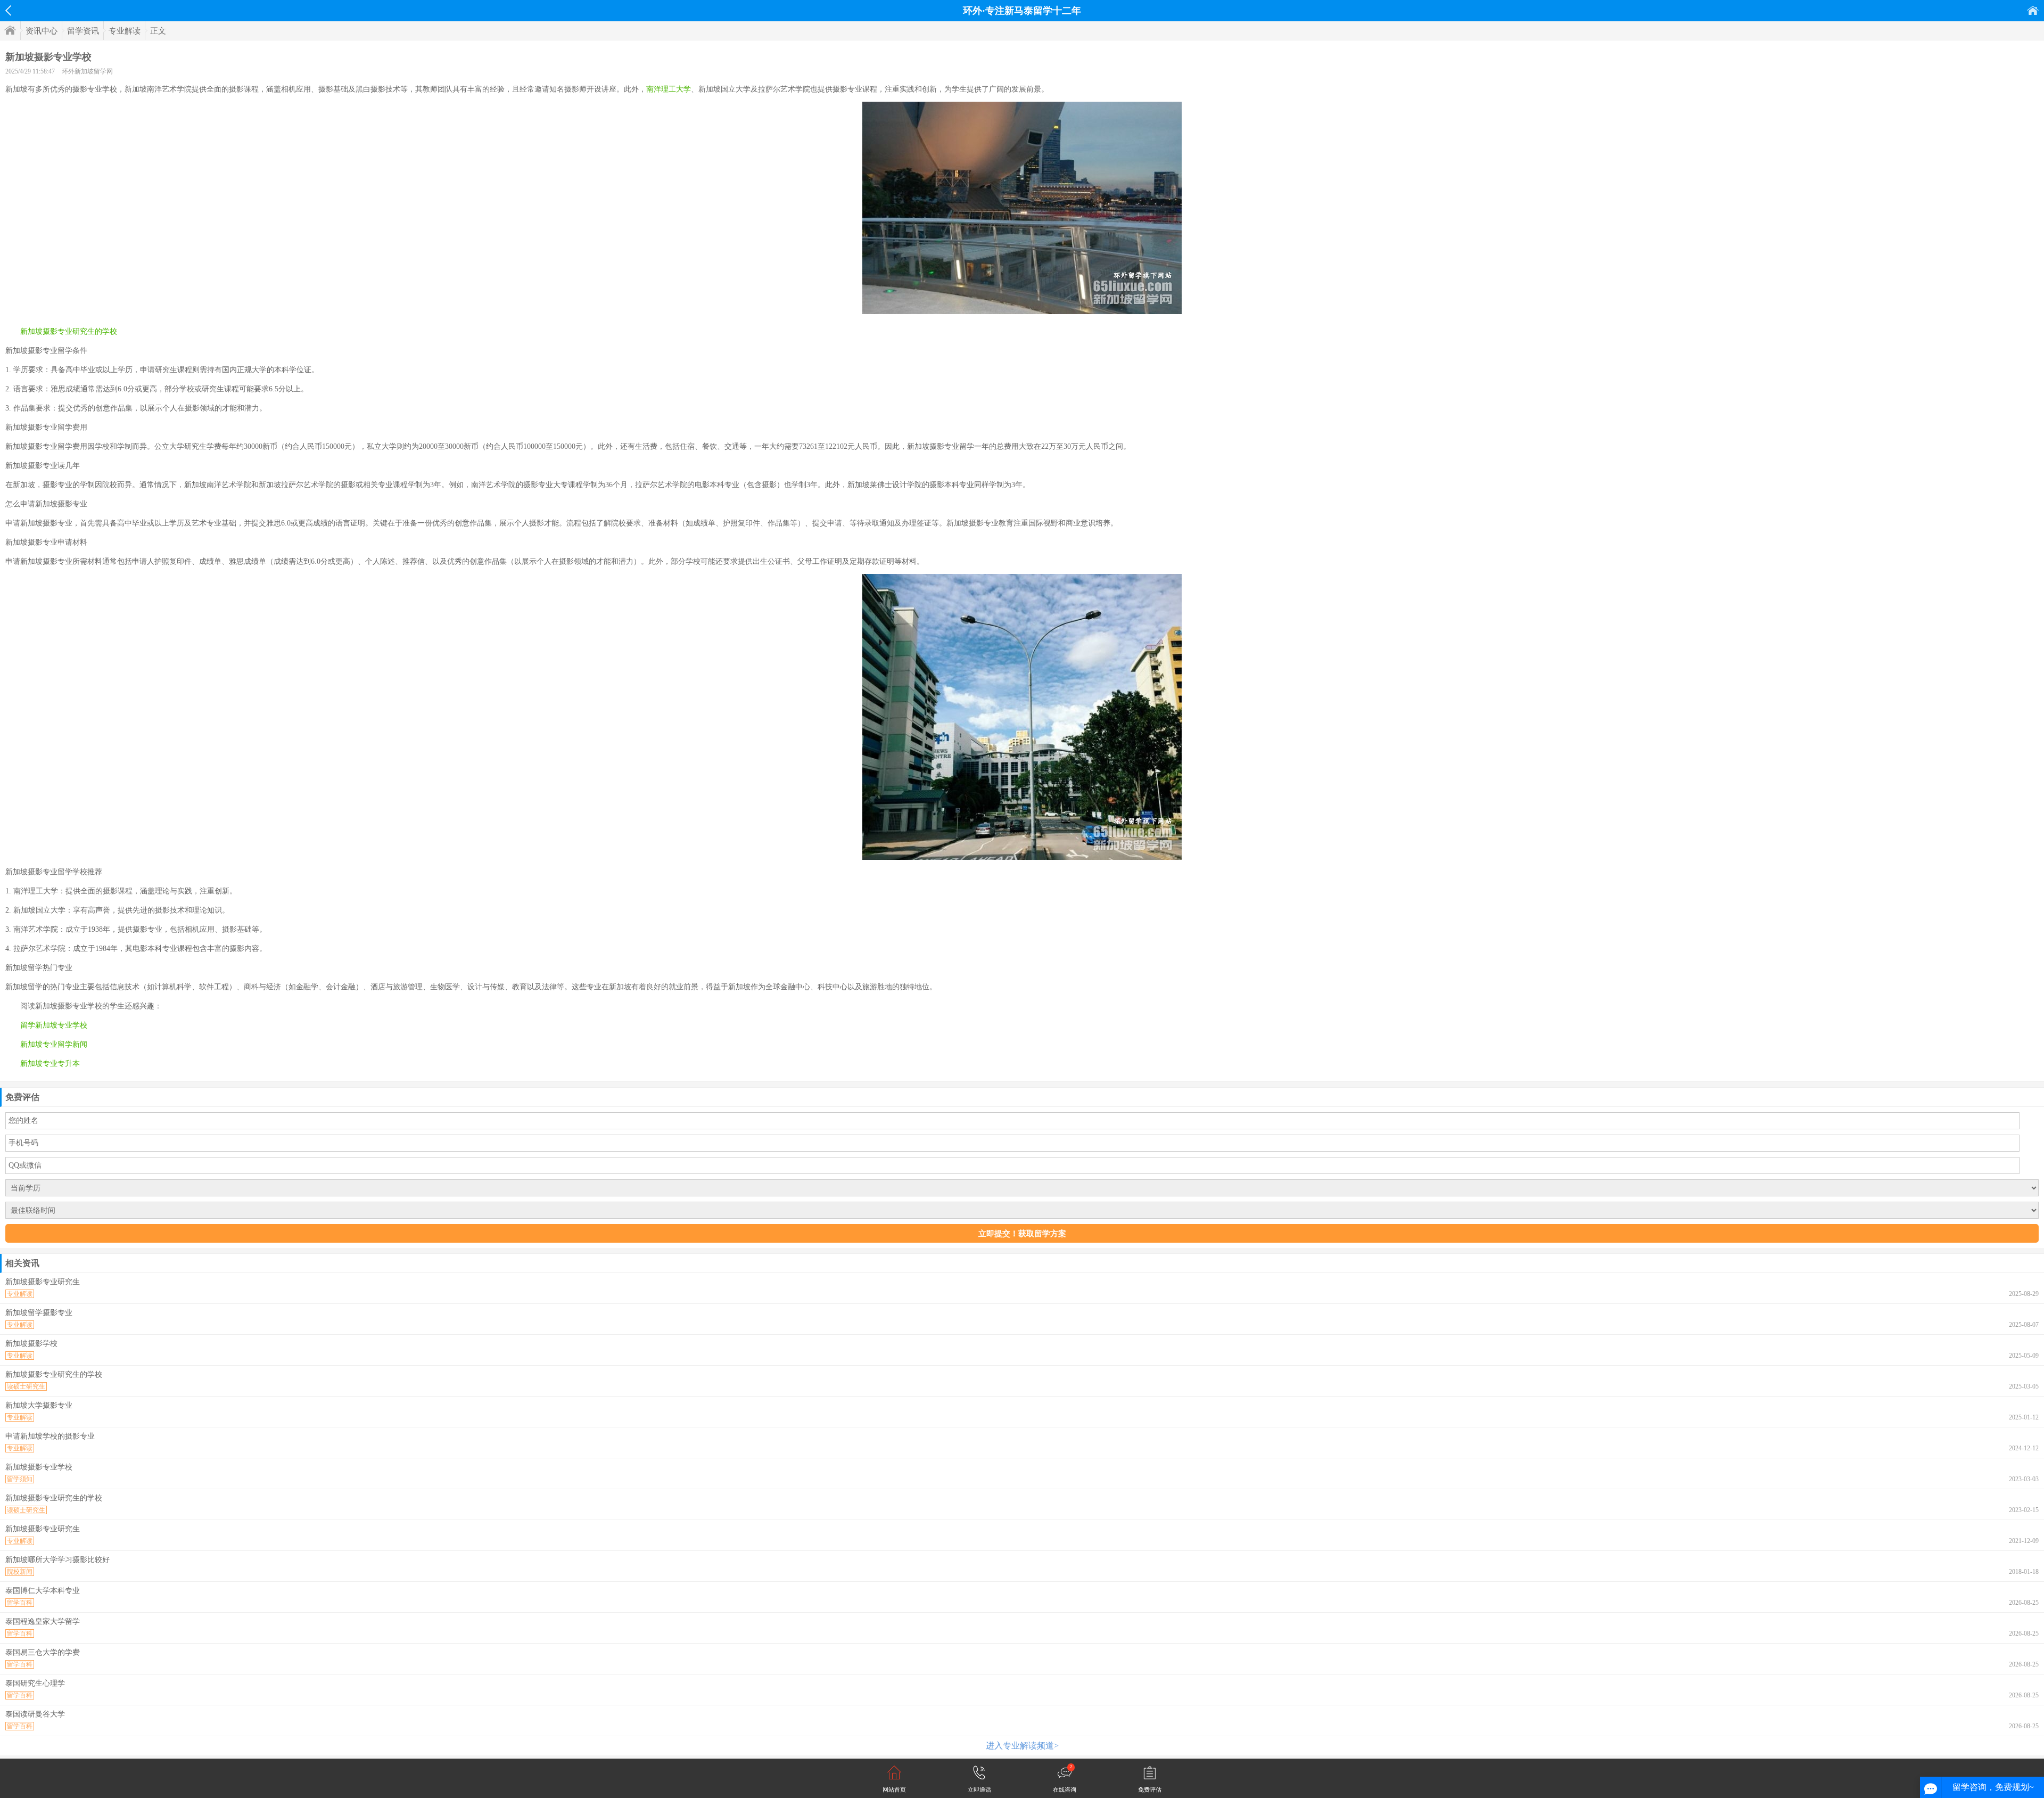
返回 (8, 11)
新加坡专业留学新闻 (54, 1044)
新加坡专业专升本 (50, 1064)
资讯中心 (42, 31)
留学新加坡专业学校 (54, 1025)
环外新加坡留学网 (87, 71)
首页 (2033, 10)
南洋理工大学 (669, 89)
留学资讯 (83, 31)
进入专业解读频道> (1022, 1746)
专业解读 (125, 31)
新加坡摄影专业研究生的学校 (69, 331)
